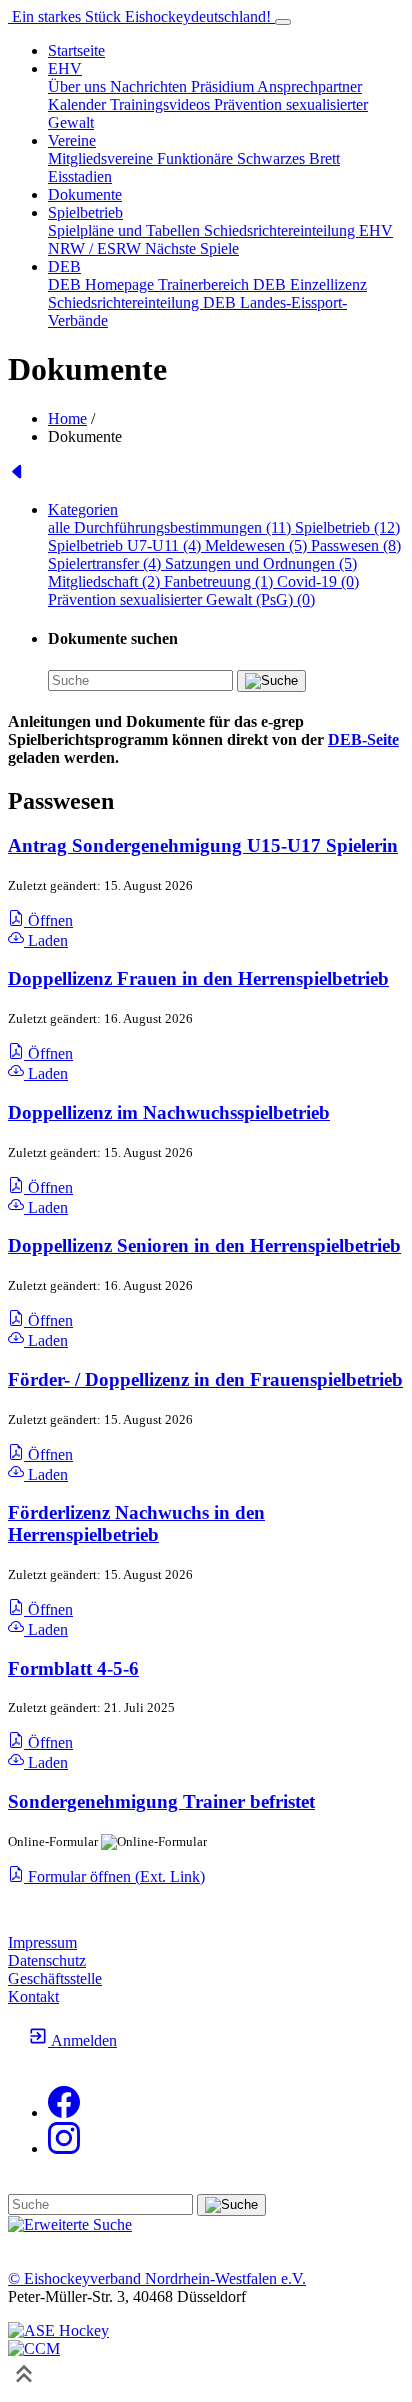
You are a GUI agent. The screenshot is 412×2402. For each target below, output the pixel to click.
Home (67, 418)
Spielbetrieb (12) (347, 527)
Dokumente (85, 194)
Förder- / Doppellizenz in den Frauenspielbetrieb (205, 1379)
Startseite (76, 50)
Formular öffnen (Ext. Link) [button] (114, 1876)
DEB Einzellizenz (310, 284)
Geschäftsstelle (55, 1978)
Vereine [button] (72, 140)
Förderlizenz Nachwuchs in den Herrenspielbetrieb (136, 1523)
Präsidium (224, 86)
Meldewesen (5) (258, 545)
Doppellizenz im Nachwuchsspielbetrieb (169, 1112)
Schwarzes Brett (288, 158)
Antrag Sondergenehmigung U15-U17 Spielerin (203, 845)
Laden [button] (46, 940)
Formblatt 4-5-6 (73, 1668)
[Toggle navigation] (283, 22)
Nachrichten (150, 86)
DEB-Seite (363, 739)
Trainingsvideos (162, 104)
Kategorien (83, 509)
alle (61, 527)
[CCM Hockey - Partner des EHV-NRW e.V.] (34, 2348)
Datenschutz (47, 1960)
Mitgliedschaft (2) (106, 581)
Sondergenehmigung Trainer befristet (161, 1801)
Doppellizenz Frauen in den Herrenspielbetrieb (198, 978)
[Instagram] (64, 2148)
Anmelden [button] (82, 2040)
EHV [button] (65, 68)
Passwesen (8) (356, 545)
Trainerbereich (205, 284)
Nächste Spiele (192, 248)
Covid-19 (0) (318, 581)
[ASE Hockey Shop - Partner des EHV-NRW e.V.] (58, 2330)
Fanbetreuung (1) (220, 581)
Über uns (79, 86)
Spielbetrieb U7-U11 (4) (126, 545)
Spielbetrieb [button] (85, 212)
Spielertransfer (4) (106, 563)
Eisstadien (80, 176)
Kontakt (33, 1996)
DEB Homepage (103, 284)
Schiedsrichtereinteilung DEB (144, 302)
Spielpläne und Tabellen (126, 230)
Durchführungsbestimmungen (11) (184, 527)
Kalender (79, 104)
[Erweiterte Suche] (70, 2224)
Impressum (42, 1942)
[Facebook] (64, 2112)
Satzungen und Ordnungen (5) (261, 563)
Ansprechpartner (309, 86)
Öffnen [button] (48, 920)
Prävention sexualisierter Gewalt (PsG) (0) (181, 599)
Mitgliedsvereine (102, 158)
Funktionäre (197, 158)
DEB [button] (64, 266)
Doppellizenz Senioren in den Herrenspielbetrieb (204, 1245)
